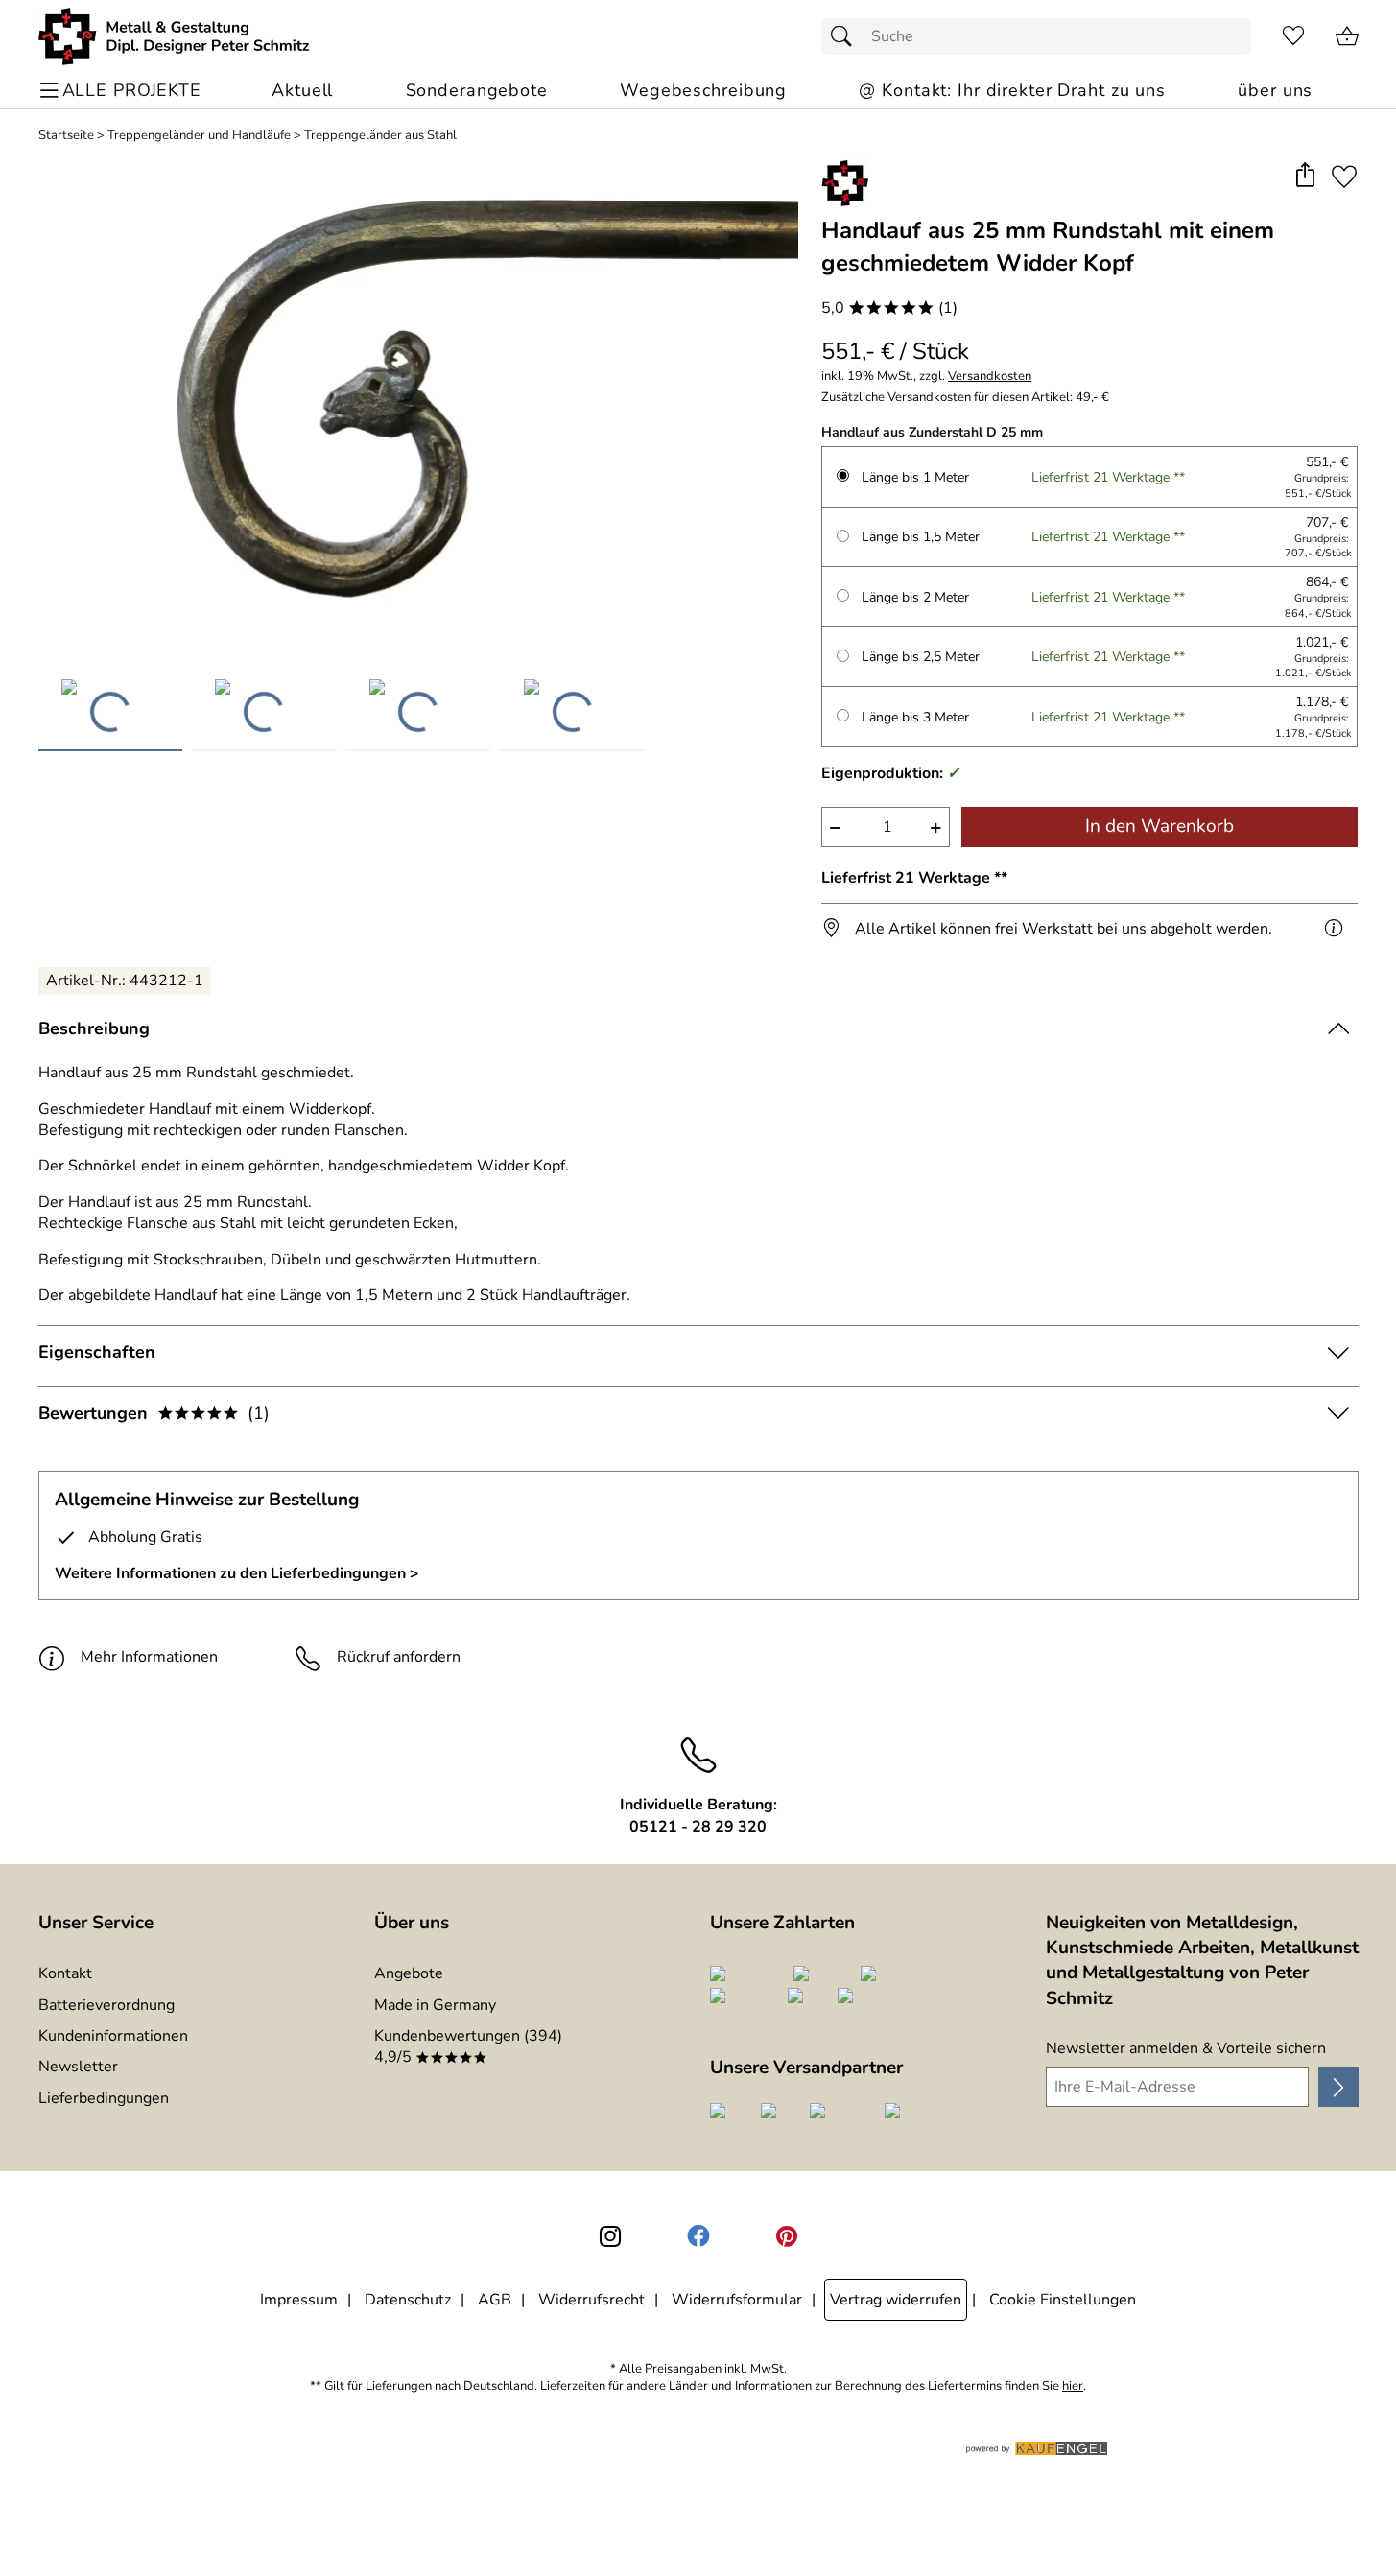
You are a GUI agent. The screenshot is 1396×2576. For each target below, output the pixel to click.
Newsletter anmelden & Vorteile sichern (1186, 2048)
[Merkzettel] (1293, 36)
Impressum (299, 2300)
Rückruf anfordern (399, 1657)
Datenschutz (408, 2300)
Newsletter (78, 2067)
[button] (1305, 176)
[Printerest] (787, 2236)
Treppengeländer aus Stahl (380, 136)
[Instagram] (610, 2236)
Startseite (66, 136)
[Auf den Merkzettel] (1344, 176)
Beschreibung (94, 1028)
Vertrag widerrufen (896, 2300)
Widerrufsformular (737, 2300)
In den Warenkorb (1159, 826)
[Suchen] (846, 36)
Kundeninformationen (113, 2036)
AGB (495, 2300)
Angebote (409, 1973)
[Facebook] (698, 2236)
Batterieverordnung (106, 2005)
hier (1073, 2387)
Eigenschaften (97, 1352)
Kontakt (65, 1973)
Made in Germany (435, 2005)
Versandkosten (990, 377)
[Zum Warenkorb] (1347, 36)
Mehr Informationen (149, 1657)
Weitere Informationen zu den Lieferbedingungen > (237, 1573)
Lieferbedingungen (104, 2098)
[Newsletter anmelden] (1338, 2087)
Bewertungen (154, 1413)
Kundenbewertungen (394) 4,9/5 (468, 2046)
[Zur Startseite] (174, 36)
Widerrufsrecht (592, 2300)
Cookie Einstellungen (1063, 2300)
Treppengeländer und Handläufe (199, 136)
